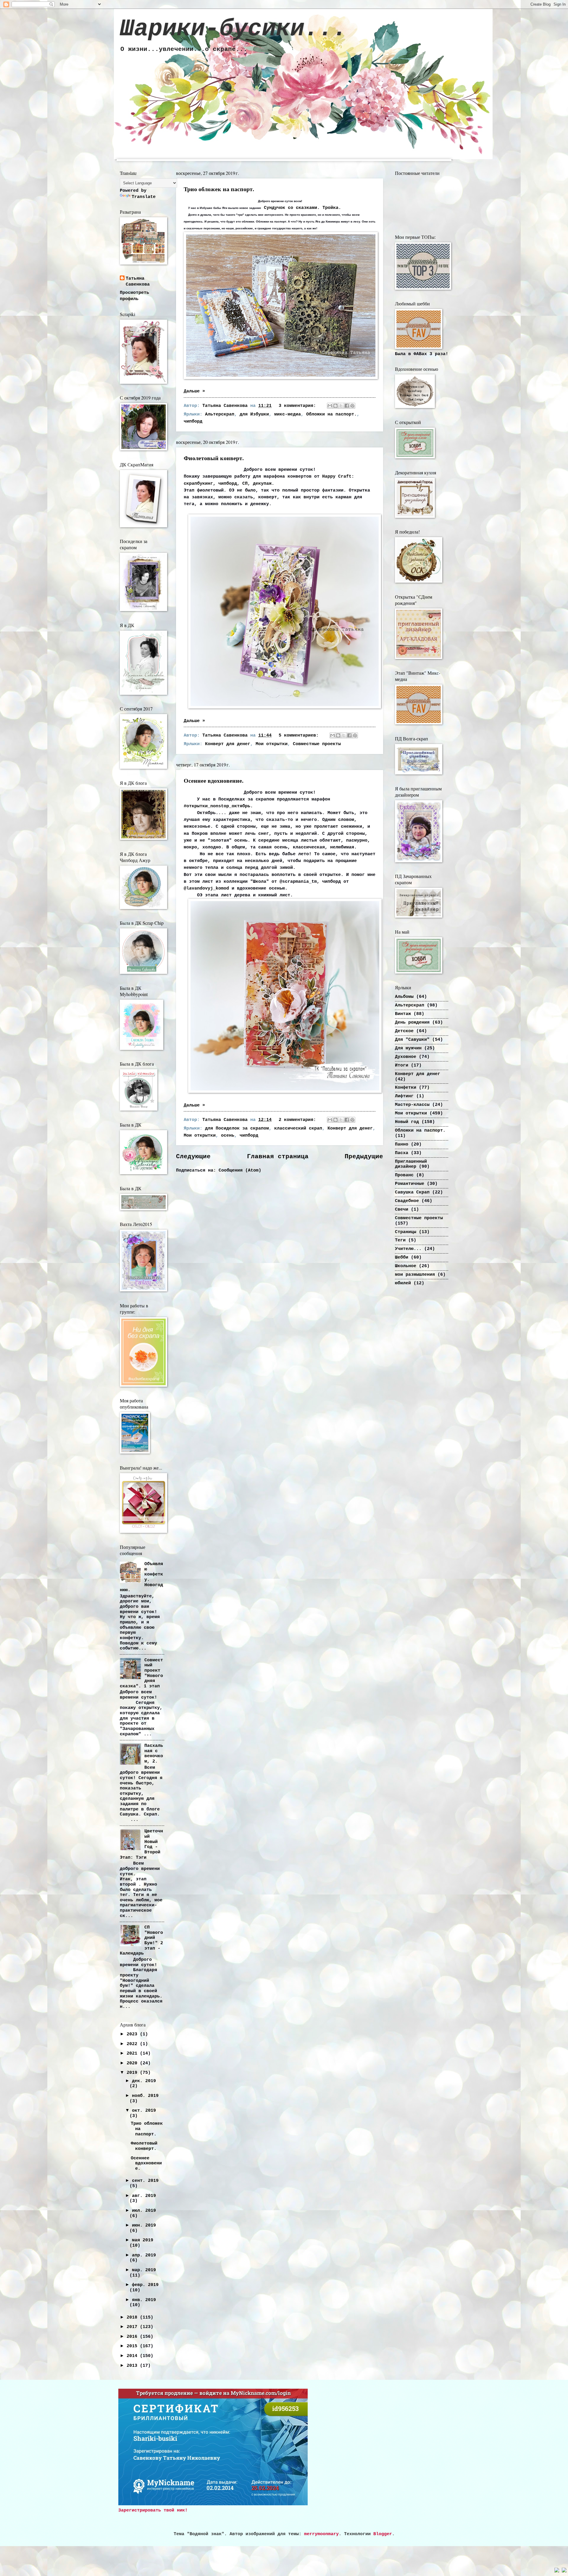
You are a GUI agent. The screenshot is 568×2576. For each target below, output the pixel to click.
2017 (133, 2327)
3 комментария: (299, 406)
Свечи (402, 1209)
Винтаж (403, 1014)
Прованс (404, 1175)
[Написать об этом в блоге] (335, 406)
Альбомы (404, 997)
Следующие (193, 1157)
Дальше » (194, 391)
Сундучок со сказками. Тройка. (302, 208)
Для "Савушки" (412, 1040)
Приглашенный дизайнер (411, 1164)
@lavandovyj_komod (206, 888)
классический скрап (298, 1128)
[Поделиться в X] (341, 406)
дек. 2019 (144, 2081)
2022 (133, 2044)
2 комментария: (299, 1120)
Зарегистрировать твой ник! (153, 2510)
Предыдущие (364, 1157)
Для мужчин (408, 1048)
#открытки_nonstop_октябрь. (218, 806)
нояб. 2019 (145, 2096)
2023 (133, 2034)
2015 (133, 2346)
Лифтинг (404, 1096)
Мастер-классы (412, 1105)
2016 (133, 2337)
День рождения (412, 1022)
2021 (133, 2053)
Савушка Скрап (412, 1192)
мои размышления (415, 1275)
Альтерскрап (220, 414)
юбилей (403, 1283)
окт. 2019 (144, 2111)
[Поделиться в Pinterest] (352, 406)
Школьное (406, 1266)
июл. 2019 (144, 2211)
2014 (133, 2356)
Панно (402, 1144)
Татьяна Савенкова (138, 282)
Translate (144, 197)
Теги (400, 1240)
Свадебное (407, 1201)
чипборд (193, 421)
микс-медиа (288, 414)
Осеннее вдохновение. (214, 780)
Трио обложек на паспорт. (219, 189)
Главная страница (278, 1157)
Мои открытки (272, 744)
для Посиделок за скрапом (237, 1128)
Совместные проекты (317, 744)
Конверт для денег (228, 744)
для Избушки (254, 414)
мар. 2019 (144, 2270)
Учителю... (408, 1249)
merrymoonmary (321, 2534)
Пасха (402, 1153)
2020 (133, 2063)
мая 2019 (143, 2240)
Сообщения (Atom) (240, 1170)
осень (228, 1135)
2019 (133, 2073)
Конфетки (406, 1088)
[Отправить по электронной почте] (330, 406)
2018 (133, 2317)
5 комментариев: (300, 735)
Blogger (383, 2534)
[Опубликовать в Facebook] (347, 406)
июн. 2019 (144, 2225)
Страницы (406, 1232)
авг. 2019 (144, 2196)
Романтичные (410, 1184)
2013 (133, 2366)
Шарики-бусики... (233, 29)
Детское (404, 1031)
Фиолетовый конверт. (214, 458)
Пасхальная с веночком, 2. (154, 1753)
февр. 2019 (145, 2285)
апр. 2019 (144, 2255)
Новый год (407, 1122)
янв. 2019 (144, 2300)
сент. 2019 (145, 2181)
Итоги (402, 1065)
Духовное (406, 1057)
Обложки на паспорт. (331, 414)
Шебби (402, 1257)
